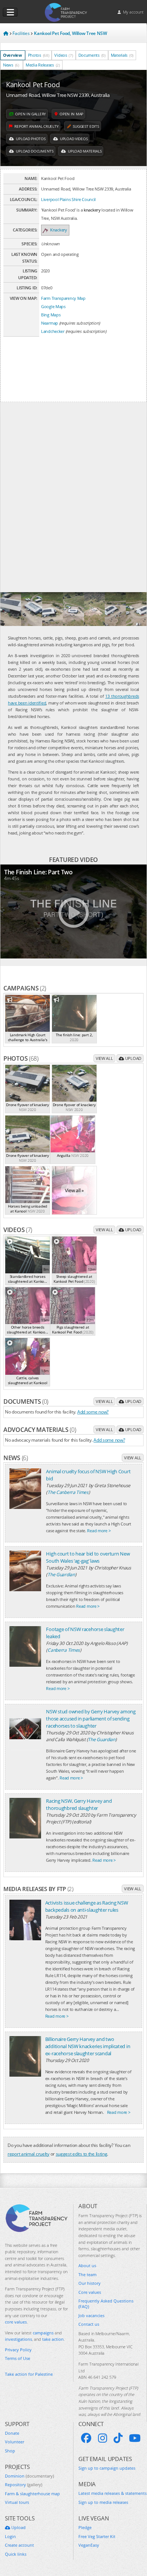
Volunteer (15, 2442)
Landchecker (53, 331)
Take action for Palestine (29, 2374)
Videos (64, 55)
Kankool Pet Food (33, 85)
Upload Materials (84, 151)
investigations (18, 2339)
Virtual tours (17, 2502)
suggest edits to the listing (82, 2154)
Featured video (73, 860)
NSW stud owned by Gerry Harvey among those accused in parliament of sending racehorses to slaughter (91, 1719)
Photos (39, 55)
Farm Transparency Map (63, 298)
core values (16, 2322)
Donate (12, 2433)
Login (10, 2536)
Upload (133, 1058)
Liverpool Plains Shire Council (68, 199)
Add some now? (93, 1412)
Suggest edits (86, 126)
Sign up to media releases (103, 2502)
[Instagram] (103, 2438)
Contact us (89, 2324)
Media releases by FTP (38, 1889)
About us (87, 2265)
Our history (90, 2283)
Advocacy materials (40, 1430)
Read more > (99, 1531)
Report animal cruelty (36, 126)
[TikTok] (118, 2438)
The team (87, 2274)
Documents (92, 55)
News (11, 65)
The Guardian (61, 1574)
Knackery (59, 230)
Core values (90, 2292)
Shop (10, 2451)
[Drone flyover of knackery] (11, 609)
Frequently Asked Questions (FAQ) (106, 2304)
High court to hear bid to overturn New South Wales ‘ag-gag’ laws (88, 1557)
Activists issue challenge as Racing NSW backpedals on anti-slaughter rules (87, 1906)
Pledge (85, 2527)
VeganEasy (89, 2545)
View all (104, 1058)
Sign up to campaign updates (107, 2468)
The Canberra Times (68, 1492)
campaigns (43, 2333)
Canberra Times (64, 1650)
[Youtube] (135, 2438)
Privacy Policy (18, 2350)
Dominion (29, 2476)
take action (53, 2339)
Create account (19, 2545)
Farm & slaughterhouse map (32, 2494)
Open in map (71, 114)
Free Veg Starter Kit (97, 2536)
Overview (12, 55)
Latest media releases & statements (113, 2493)
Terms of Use (18, 2358)
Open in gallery (30, 114)
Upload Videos (73, 139)
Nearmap (50, 323)
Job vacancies (91, 2315)
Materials (122, 55)
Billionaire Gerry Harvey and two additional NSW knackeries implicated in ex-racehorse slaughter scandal (88, 2046)
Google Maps (53, 306)
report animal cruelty (28, 2154)
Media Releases (43, 65)
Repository (24, 2485)
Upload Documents (34, 151)
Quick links (16, 2554)
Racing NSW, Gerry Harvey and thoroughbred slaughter (79, 1804)
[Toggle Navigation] (10, 12)
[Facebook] (86, 2438)
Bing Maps (51, 315)
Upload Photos (30, 139)
